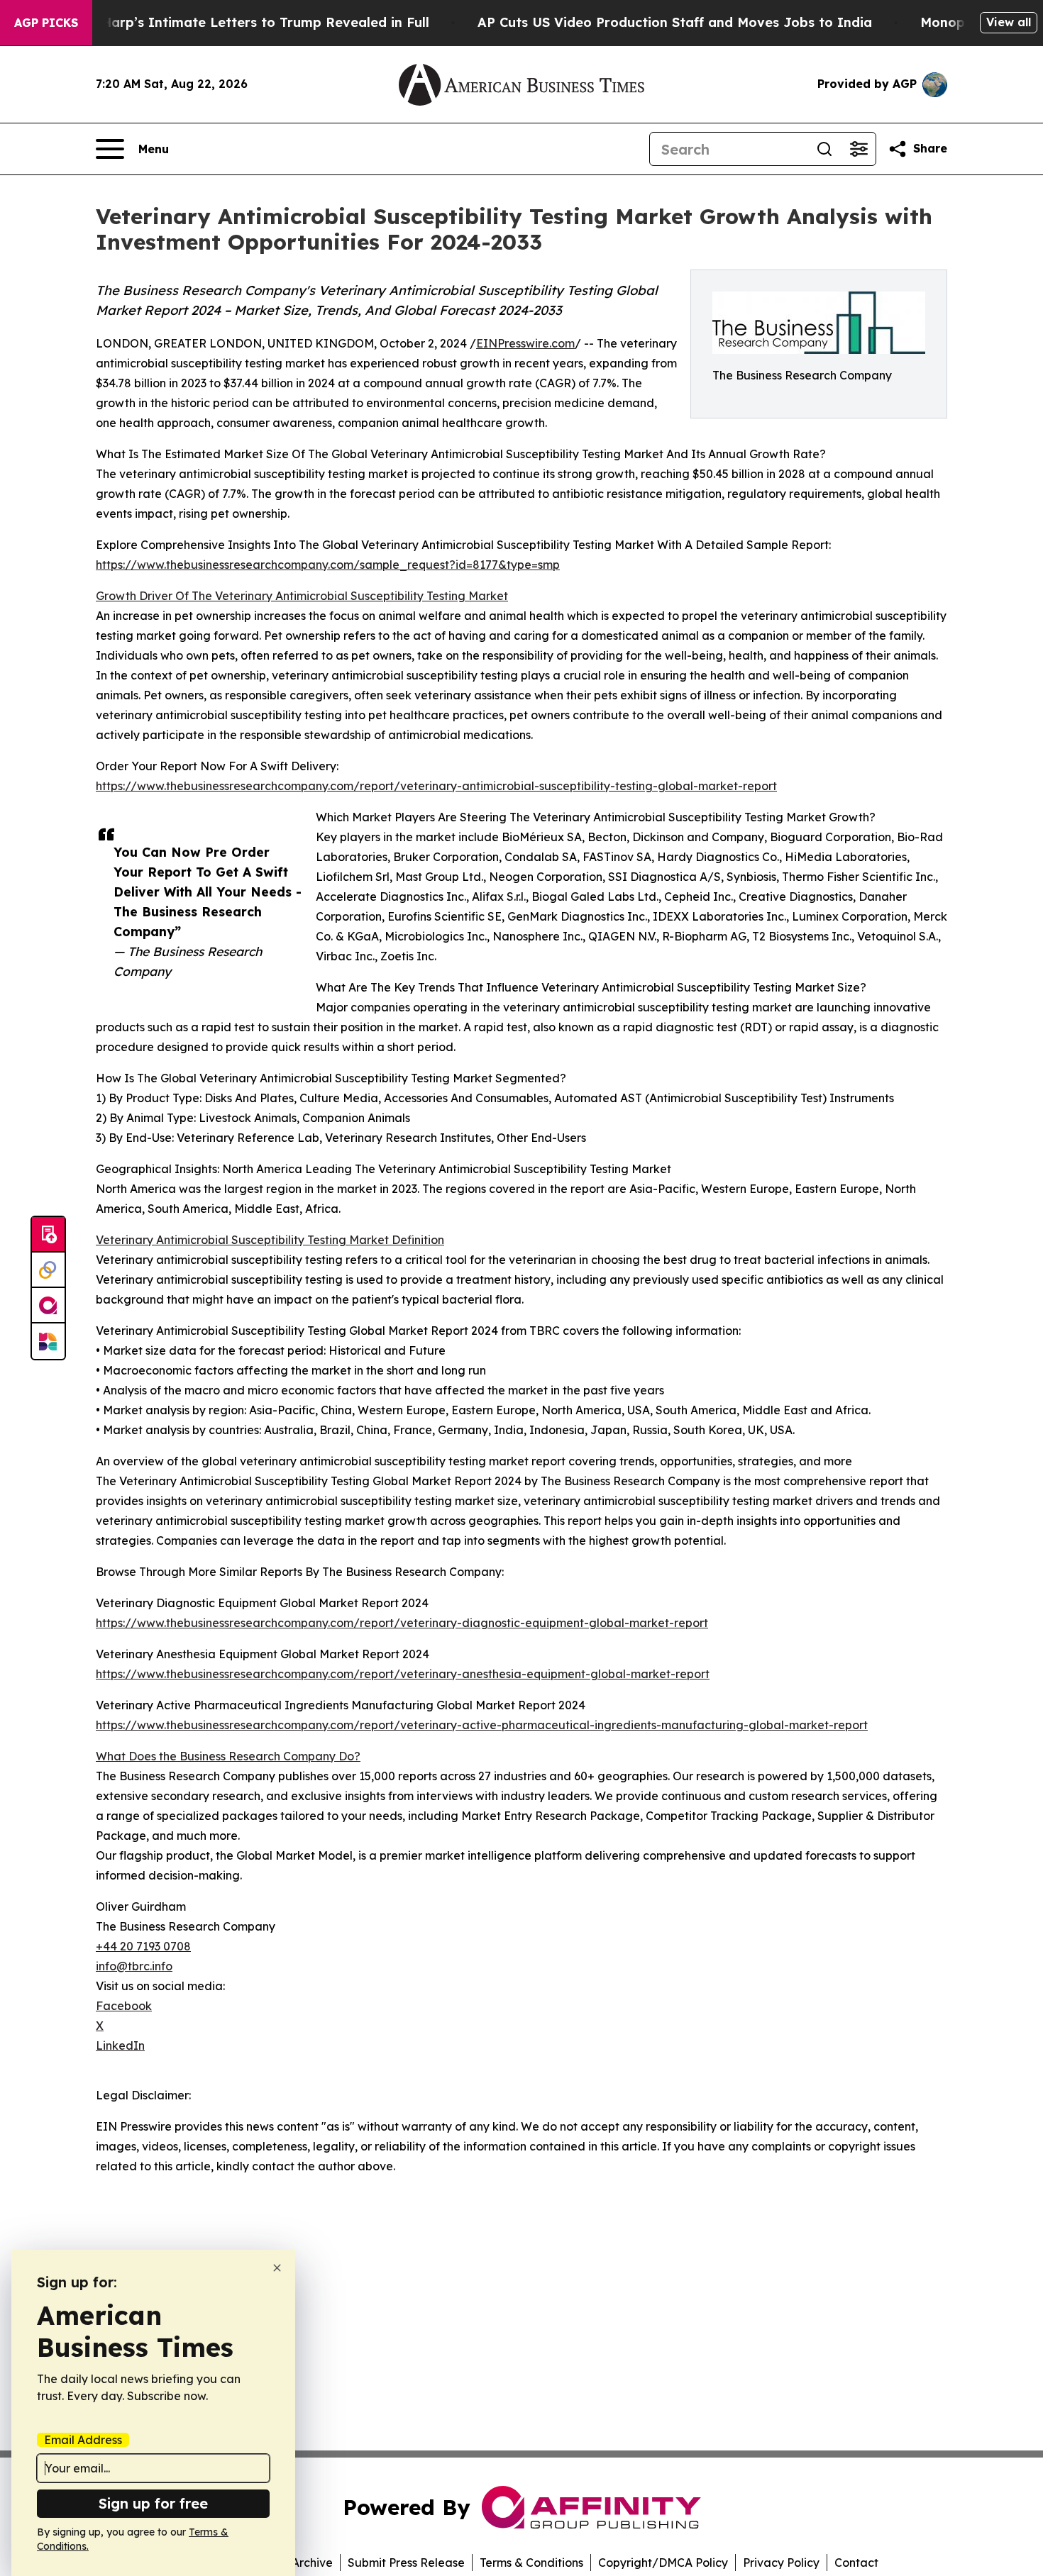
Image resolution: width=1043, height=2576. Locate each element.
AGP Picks (46, 23)
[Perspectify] (48, 1270)
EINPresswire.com (525, 343)
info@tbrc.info (134, 1966)
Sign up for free (153, 2503)
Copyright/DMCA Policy (663, 2563)
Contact (856, 2563)
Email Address (83, 2440)
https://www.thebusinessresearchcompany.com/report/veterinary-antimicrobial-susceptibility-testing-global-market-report (436, 786)
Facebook (124, 2006)
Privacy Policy (781, 2563)
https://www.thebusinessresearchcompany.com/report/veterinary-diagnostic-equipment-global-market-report (402, 1623)
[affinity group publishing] (48, 1306)
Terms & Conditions (531, 2563)
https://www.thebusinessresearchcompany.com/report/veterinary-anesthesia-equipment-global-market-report (403, 1674)
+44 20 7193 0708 (143, 1946)
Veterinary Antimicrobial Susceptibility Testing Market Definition (270, 1240)
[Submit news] (48, 1235)
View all (1009, 22)
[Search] (824, 149)
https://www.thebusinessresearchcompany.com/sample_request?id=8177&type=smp (328, 565)
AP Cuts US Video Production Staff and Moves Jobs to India (675, 22)
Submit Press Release (406, 2563)
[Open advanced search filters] (859, 149)
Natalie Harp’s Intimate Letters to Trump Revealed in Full (239, 22)
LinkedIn (120, 2045)
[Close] (277, 2268)
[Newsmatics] (48, 1341)
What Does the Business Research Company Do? (228, 1756)
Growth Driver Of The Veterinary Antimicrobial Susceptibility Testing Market (302, 596)
